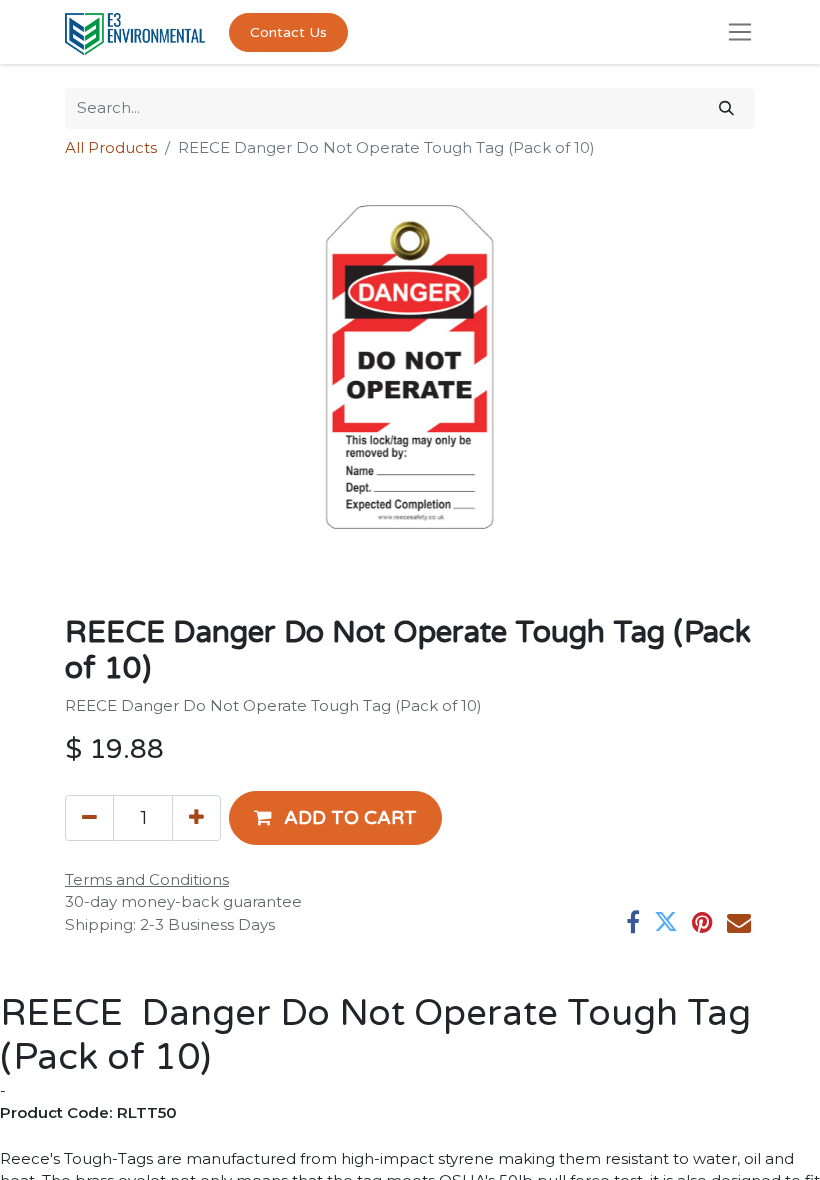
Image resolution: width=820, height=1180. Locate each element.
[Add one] (196, 818)
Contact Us (288, 32)
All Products (111, 147)
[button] (335, 818)
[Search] (726, 108)
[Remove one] (89, 818)
